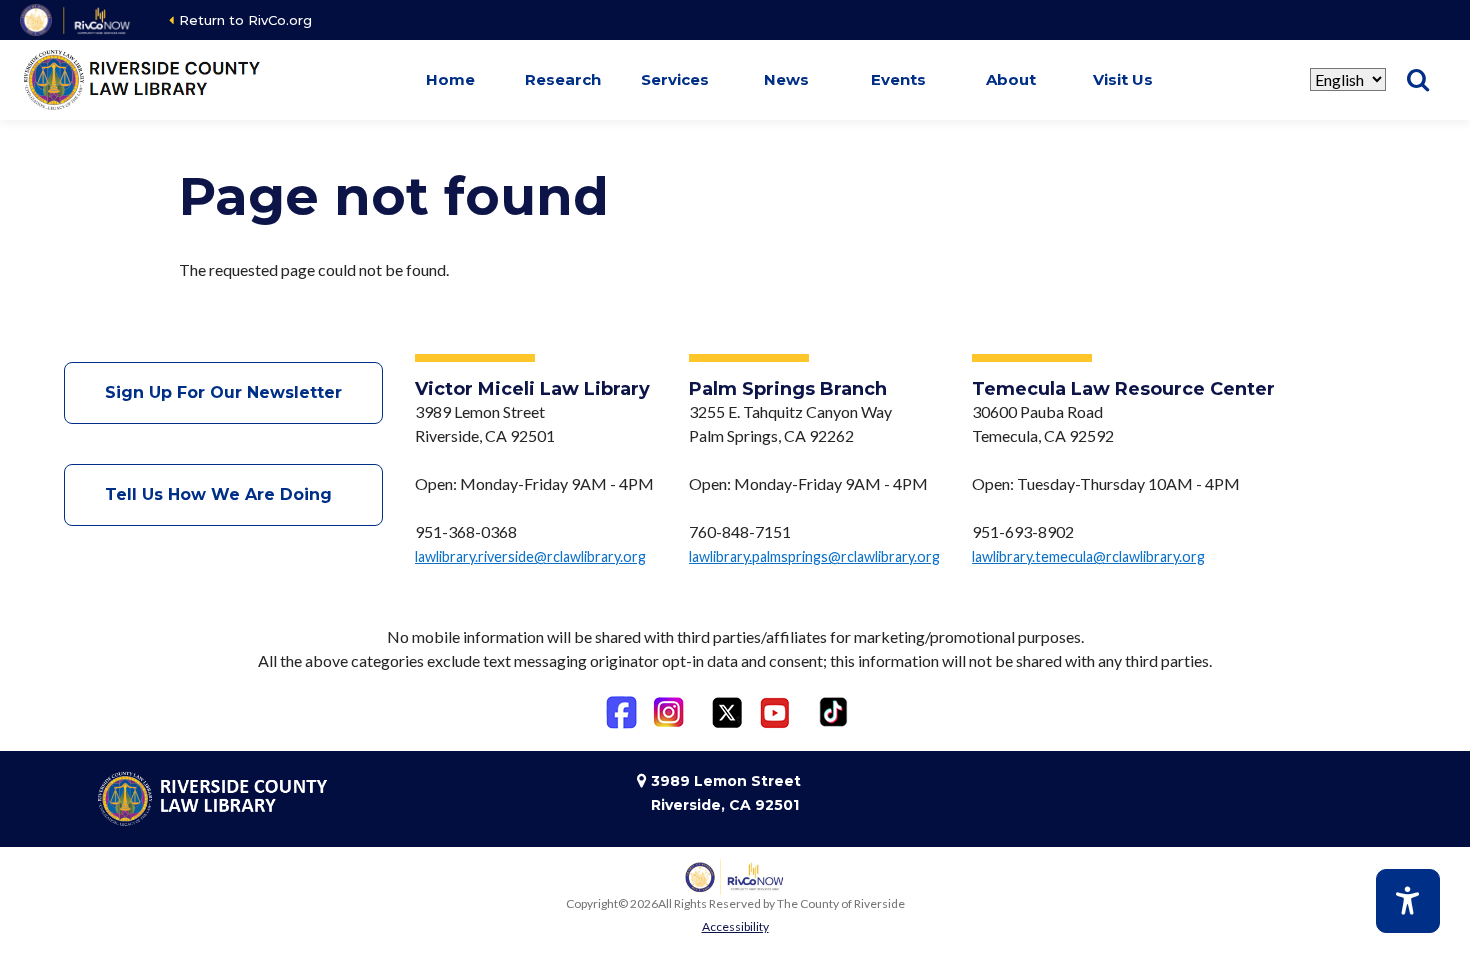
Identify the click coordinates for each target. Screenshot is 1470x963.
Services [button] (675, 79)
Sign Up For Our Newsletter (223, 392)
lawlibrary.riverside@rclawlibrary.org (530, 556)
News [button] (786, 79)
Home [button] (450, 79)
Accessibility (735, 926)
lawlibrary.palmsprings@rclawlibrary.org (814, 556)
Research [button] (563, 79)
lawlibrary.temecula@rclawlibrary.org (1088, 556)
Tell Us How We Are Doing (223, 494)
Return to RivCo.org (245, 20)
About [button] (1011, 79)
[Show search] (1418, 80)
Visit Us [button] (1123, 79)
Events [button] (898, 79)
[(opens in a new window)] (76, 20)
